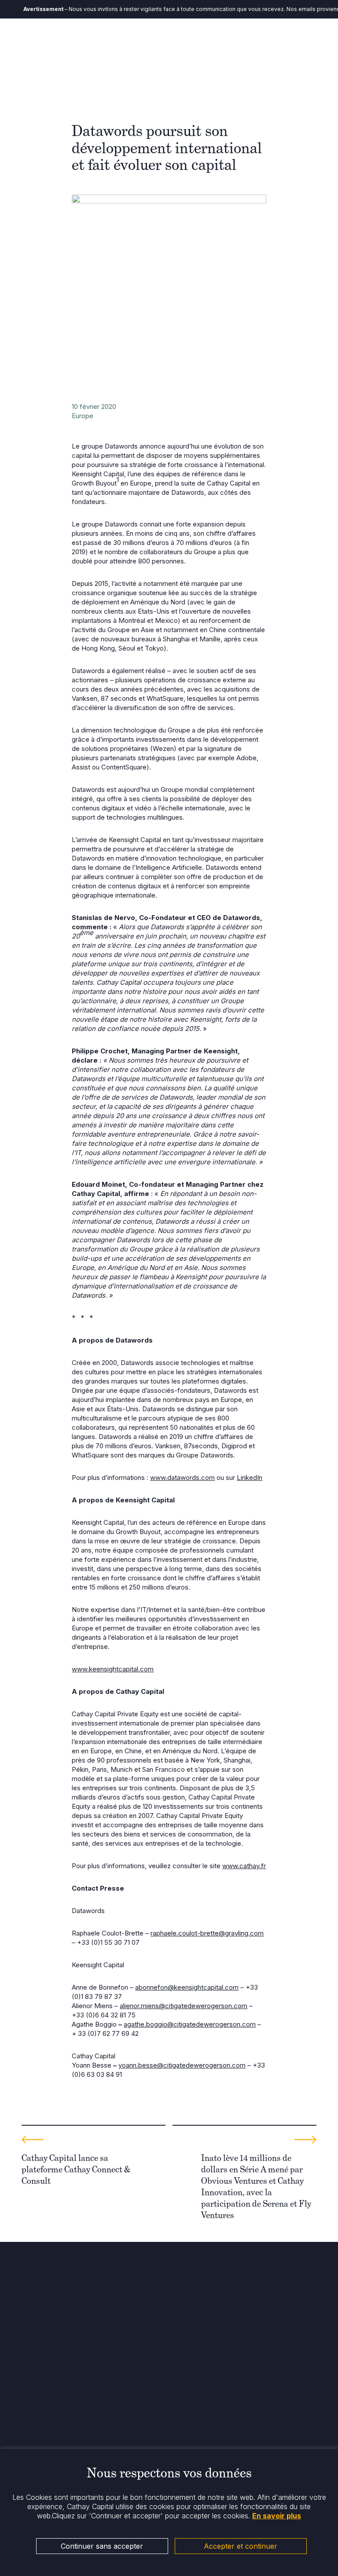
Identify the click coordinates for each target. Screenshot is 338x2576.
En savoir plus (277, 2516)
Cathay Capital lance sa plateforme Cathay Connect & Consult (76, 2169)
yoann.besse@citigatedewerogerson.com (182, 2065)
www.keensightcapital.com (113, 1669)
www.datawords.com (182, 1478)
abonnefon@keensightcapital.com (187, 1987)
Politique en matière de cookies (68, 2416)
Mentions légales (46, 2434)
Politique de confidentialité (60, 2442)
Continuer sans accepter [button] (102, 2546)
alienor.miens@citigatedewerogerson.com (184, 2006)
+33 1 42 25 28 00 (48, 2335)
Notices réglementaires (55, 2425)
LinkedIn (250, 1478)
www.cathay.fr (244, 1866)
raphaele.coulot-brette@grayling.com (207, 1933)
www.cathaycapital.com (55, 2352)
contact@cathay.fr (48, 2343)
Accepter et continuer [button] (241, 2546)
